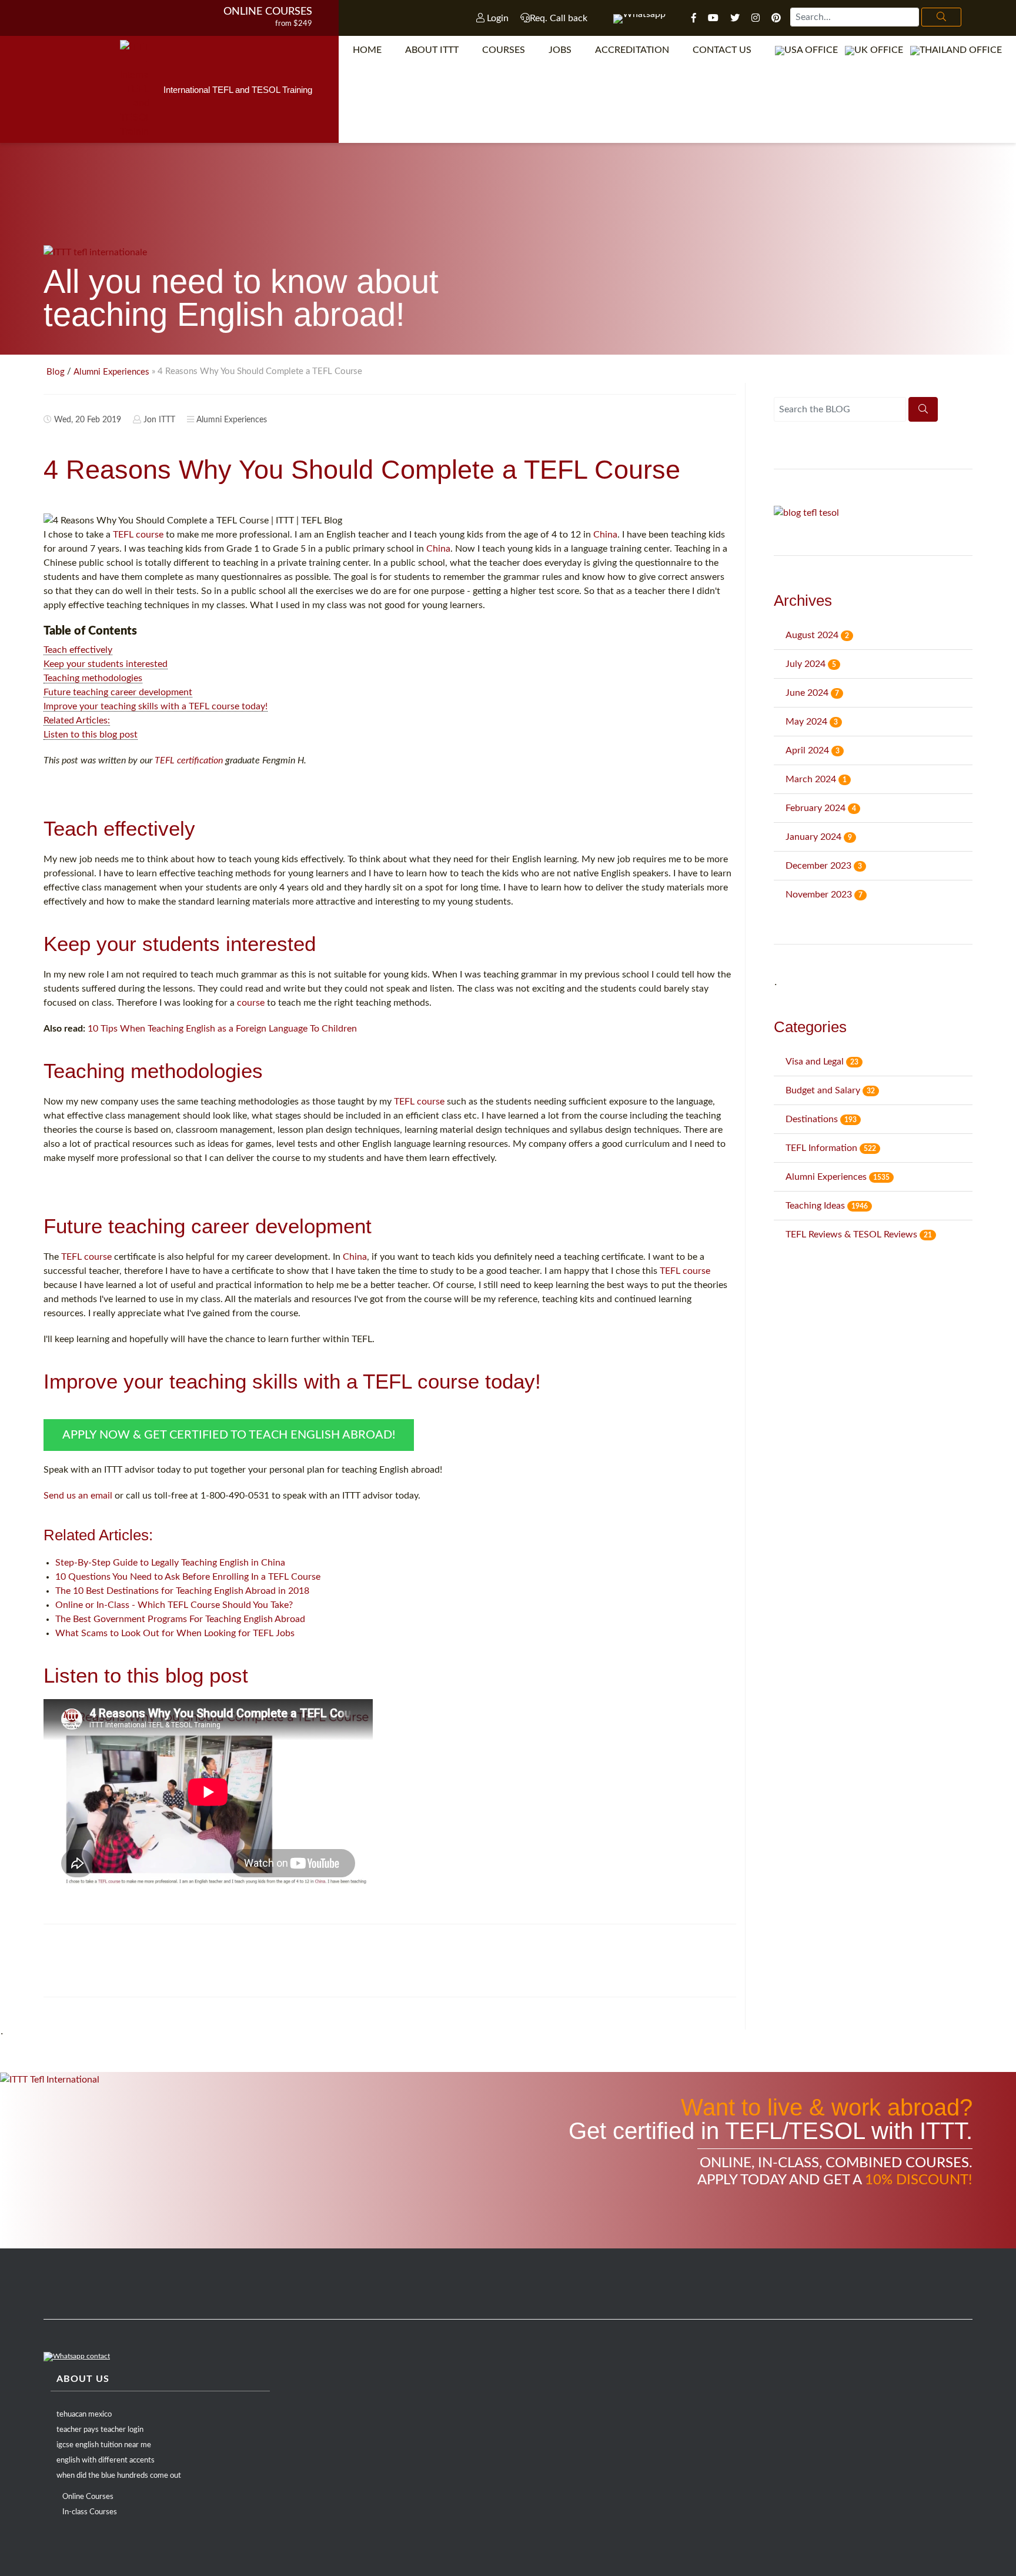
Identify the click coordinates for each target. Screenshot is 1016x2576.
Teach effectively (78, 650)
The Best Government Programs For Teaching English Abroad (180, 1619)
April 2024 (813, 750)
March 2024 (816, 779)
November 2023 (824, 895)
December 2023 (824, 866)
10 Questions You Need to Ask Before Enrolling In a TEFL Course (188, 1577)
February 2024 (821, 808)
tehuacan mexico (84, 2415)
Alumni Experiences (111, 372)
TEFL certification (189, 760)
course (251, 1003)
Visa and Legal (822, 1062)
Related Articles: (77, 720)
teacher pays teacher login (100, 2430)
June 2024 (812, 693)
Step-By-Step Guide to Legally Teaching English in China (170, 1563)
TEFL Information (831, 1148)
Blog (56, 372)
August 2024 (817, 635)
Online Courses (268, 12)
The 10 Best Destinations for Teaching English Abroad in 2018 (182, 1591)
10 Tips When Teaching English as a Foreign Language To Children (222, 1029)
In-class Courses (90, 2512)
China (605, 535)
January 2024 (819, 837)
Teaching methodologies (93, 678)
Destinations (821, 1119)
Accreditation (632, 50)
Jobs (560, 50)
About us (83, 2379)
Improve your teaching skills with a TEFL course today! (156, 706)
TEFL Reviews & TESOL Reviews (859, 1234)
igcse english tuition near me (104, 2445)
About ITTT (432, 50)
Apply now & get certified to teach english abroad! (229, 1435)
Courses (504, 50)
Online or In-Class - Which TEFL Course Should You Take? (174, 1605)
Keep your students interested (106, 664)
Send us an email (78, 1496)
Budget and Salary (830, 1090)
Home (367, 50)
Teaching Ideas (827, 1206)
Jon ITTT (159, 420)
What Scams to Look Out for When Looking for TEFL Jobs (175, 1633)
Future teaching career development (118, 692)
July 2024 (811, 664)
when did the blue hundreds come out (119, 2476)
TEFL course (138, 535)
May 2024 (812, 722)
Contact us (722, 50)
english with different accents (106, 2460)
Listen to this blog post (91, 735)
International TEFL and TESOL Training (238, 90)
